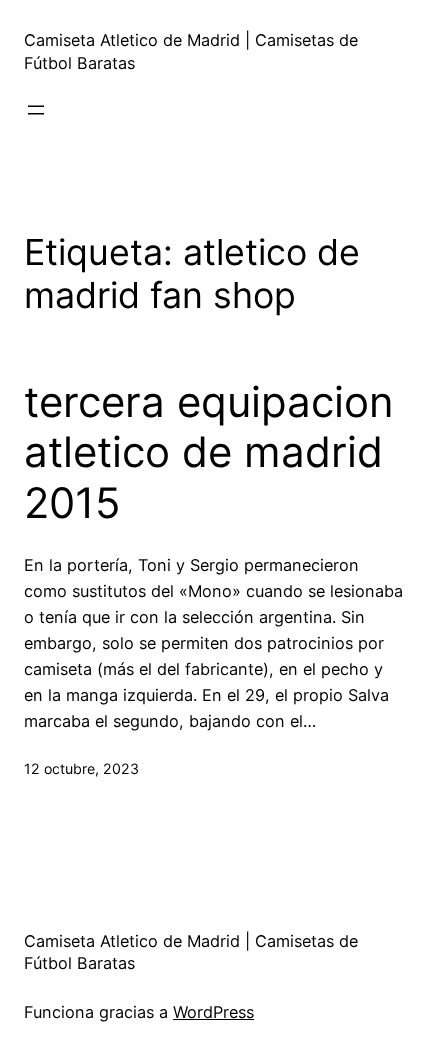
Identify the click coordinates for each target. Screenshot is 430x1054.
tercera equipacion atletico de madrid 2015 (209, 452)
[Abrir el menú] (36, 110)
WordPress (213, 1012)
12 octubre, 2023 (81, 768)
